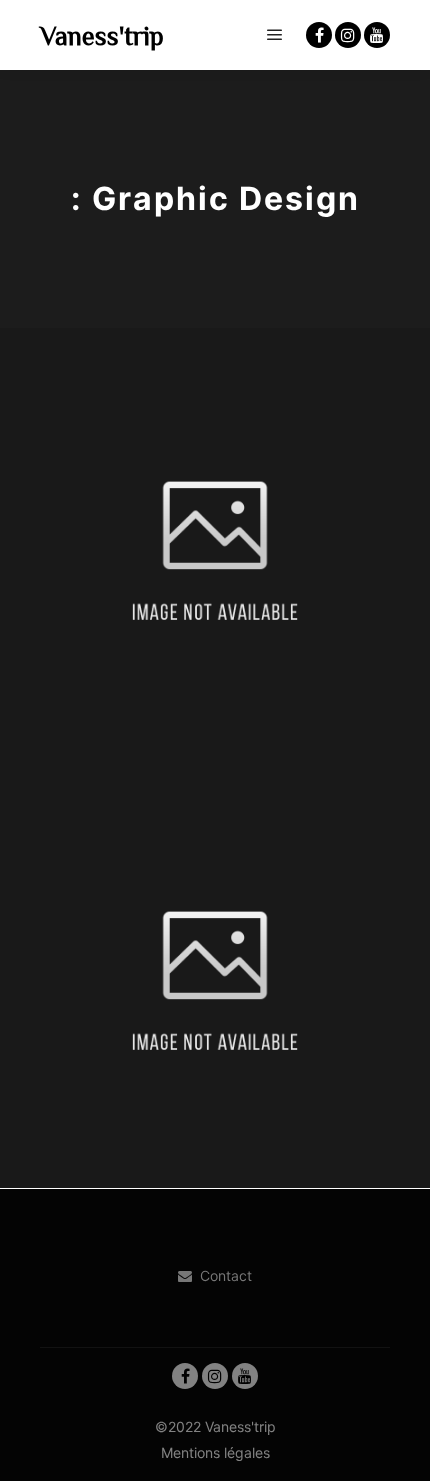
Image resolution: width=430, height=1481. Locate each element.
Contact (226, 1275)
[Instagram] (348, 35)
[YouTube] (377, 35)
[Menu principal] (275, 35)
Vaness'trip (102, 35)
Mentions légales (215, 1452)
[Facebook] (319, 35)
